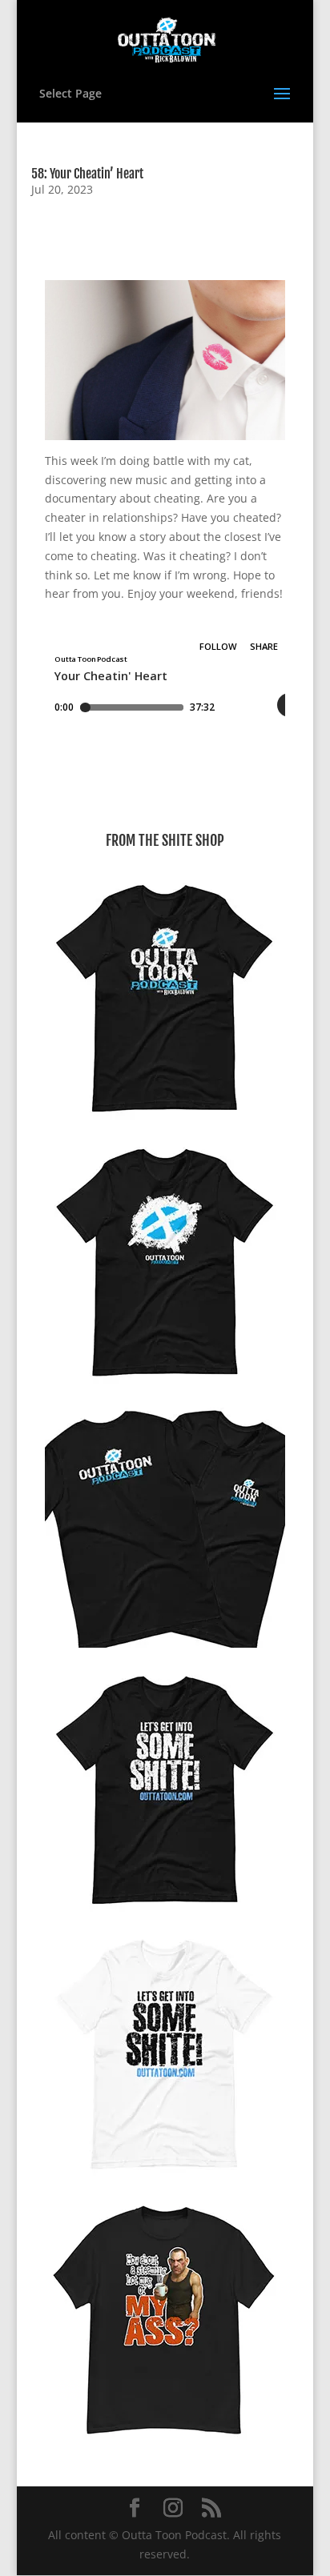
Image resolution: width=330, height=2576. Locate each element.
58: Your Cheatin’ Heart (87, 174)
